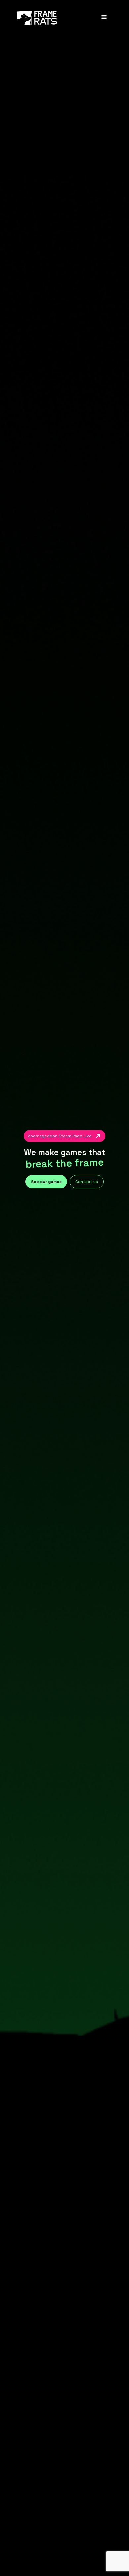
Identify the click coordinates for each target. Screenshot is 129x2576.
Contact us (87, 1182)
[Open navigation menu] (104, 18)
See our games (46, 1182)
